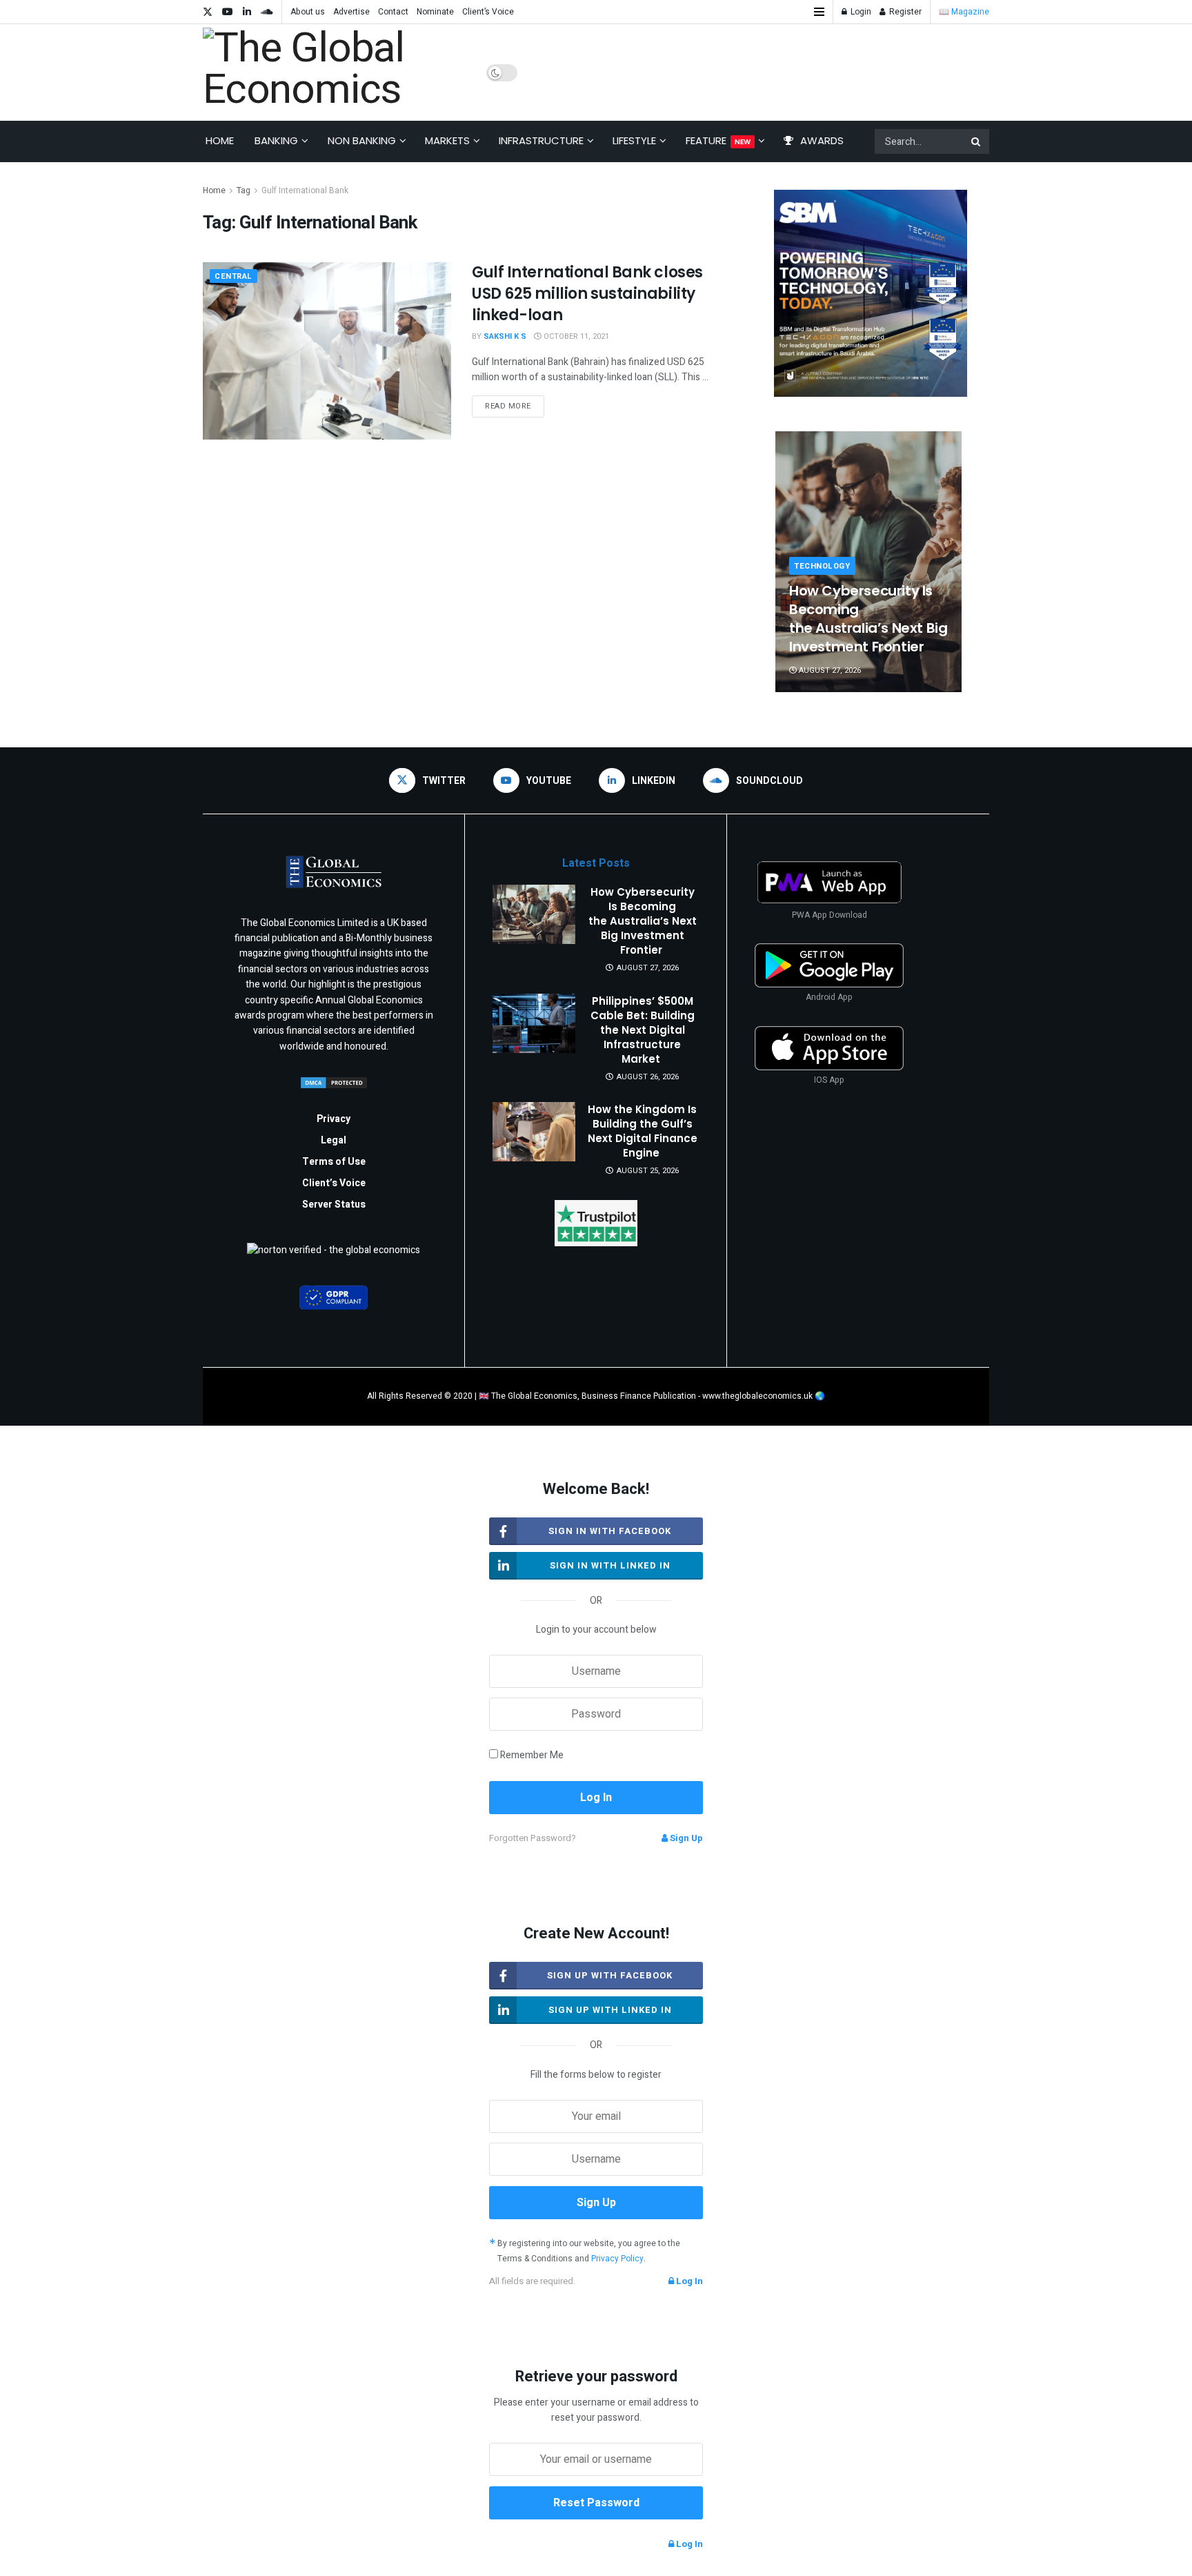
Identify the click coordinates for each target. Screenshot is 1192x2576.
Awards (822, 140)
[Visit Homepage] (335, 72)
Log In (688, 2281)
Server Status (334, 1205)
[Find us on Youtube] (228, 12)
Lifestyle (634, 140)
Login (860, 12)
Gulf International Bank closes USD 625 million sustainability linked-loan (587, 294)
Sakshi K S (505, 336)
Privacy (334, 1119)
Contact (393, 12)
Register (904, 12)
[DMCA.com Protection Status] (334, 1082)
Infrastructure (541, 140)
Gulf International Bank (305, 190)
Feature (718, 140)
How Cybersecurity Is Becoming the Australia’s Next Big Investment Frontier (868, 619)
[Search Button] (977, 141)
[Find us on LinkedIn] (247, 12)
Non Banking (362, 140)
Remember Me (532, 1755)
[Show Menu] (819, 12)
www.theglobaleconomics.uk (757, 1396)
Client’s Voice (488, 12)
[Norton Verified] (334, 1255)
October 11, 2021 (575, 336)
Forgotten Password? (533, 1838)
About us (308, 12)
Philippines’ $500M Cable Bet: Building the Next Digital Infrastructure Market (643, 1030)
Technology (822, 566)
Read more (515, 404)
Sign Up (685, 1838)
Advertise (351, 12)
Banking (276, 140)
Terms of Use (334, 1162)
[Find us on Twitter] (208, 12)
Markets (447, 140)
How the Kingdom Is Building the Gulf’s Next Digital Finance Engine (643, 1131)
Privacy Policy (617, 2259)
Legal (334, 1140)
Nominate (435, 12)
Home (220, 140)
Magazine (970, 12)
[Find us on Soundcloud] (267, 12)
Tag (244, 190)
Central (234, 276)
